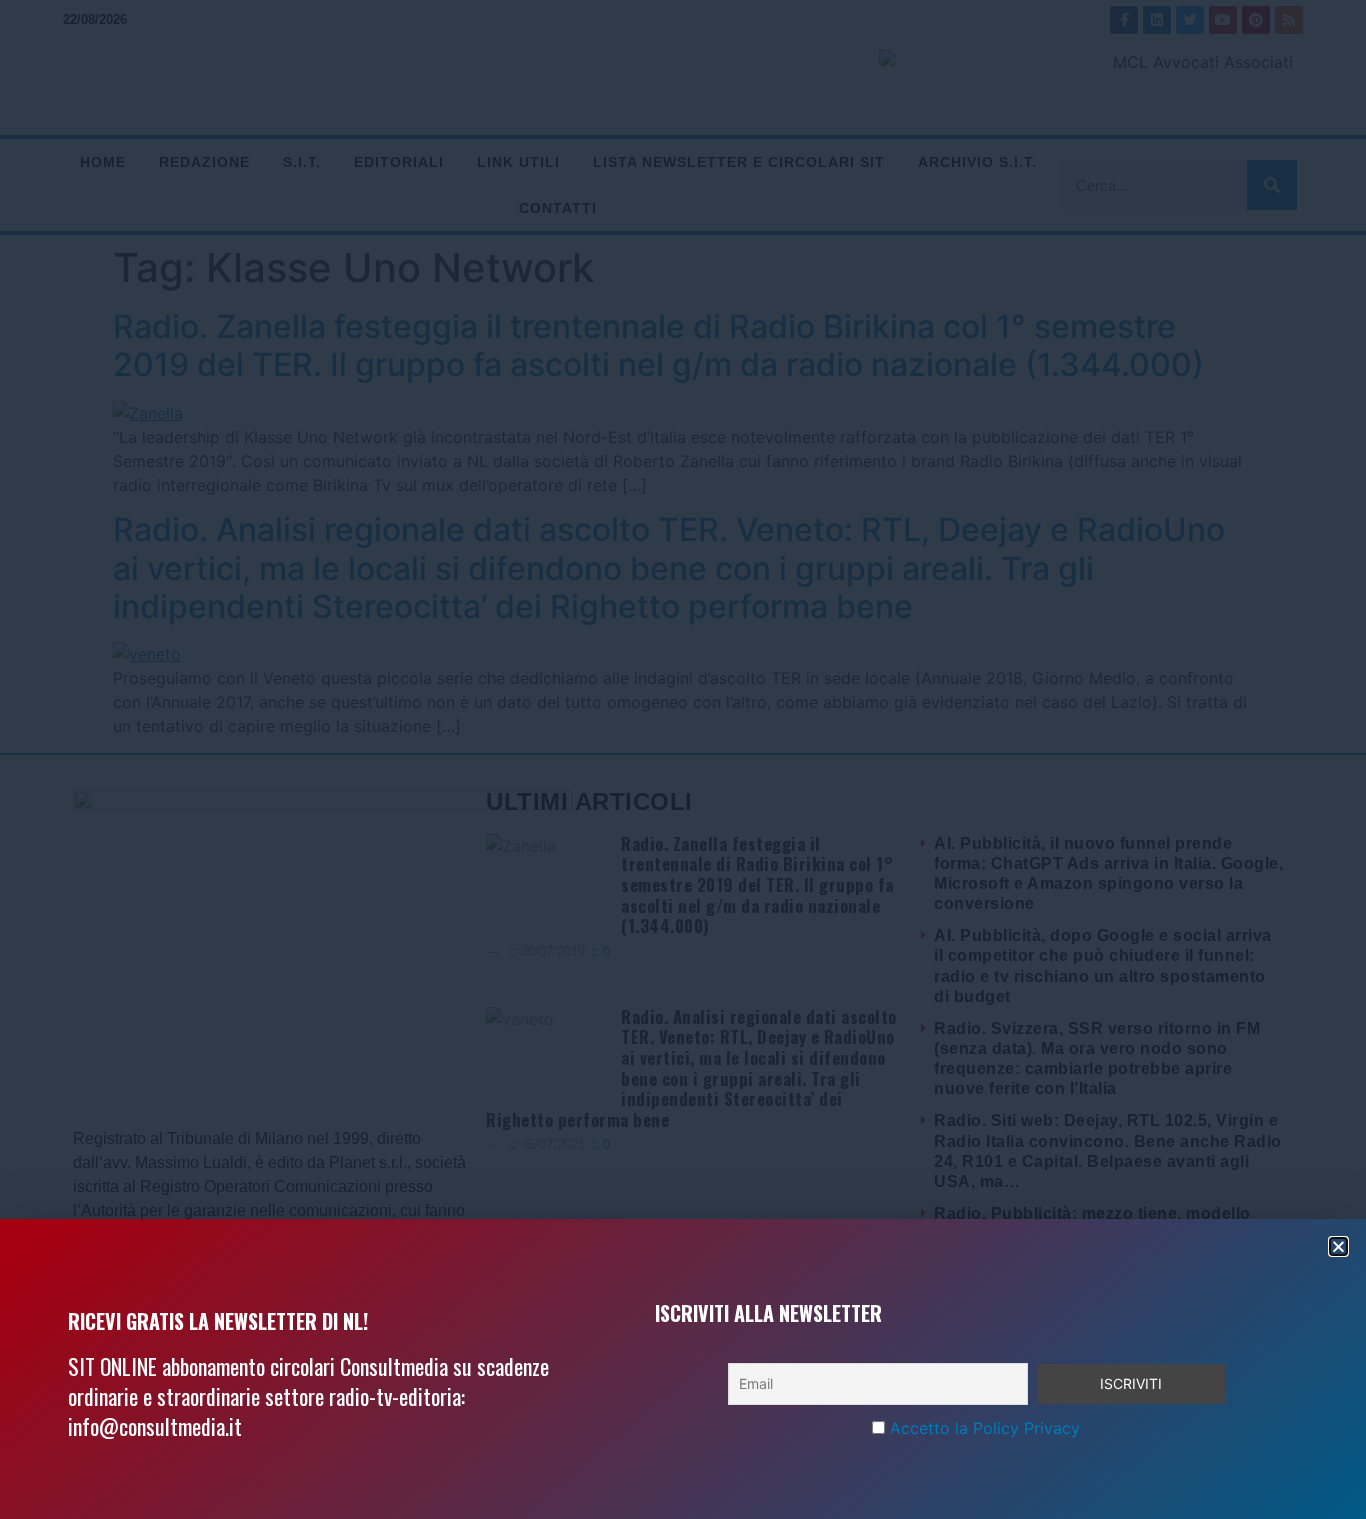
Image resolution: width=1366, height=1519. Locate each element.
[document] (683, 759)
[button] (1338, 1246)
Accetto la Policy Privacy (985, 1428)
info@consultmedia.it (155, 1426)
